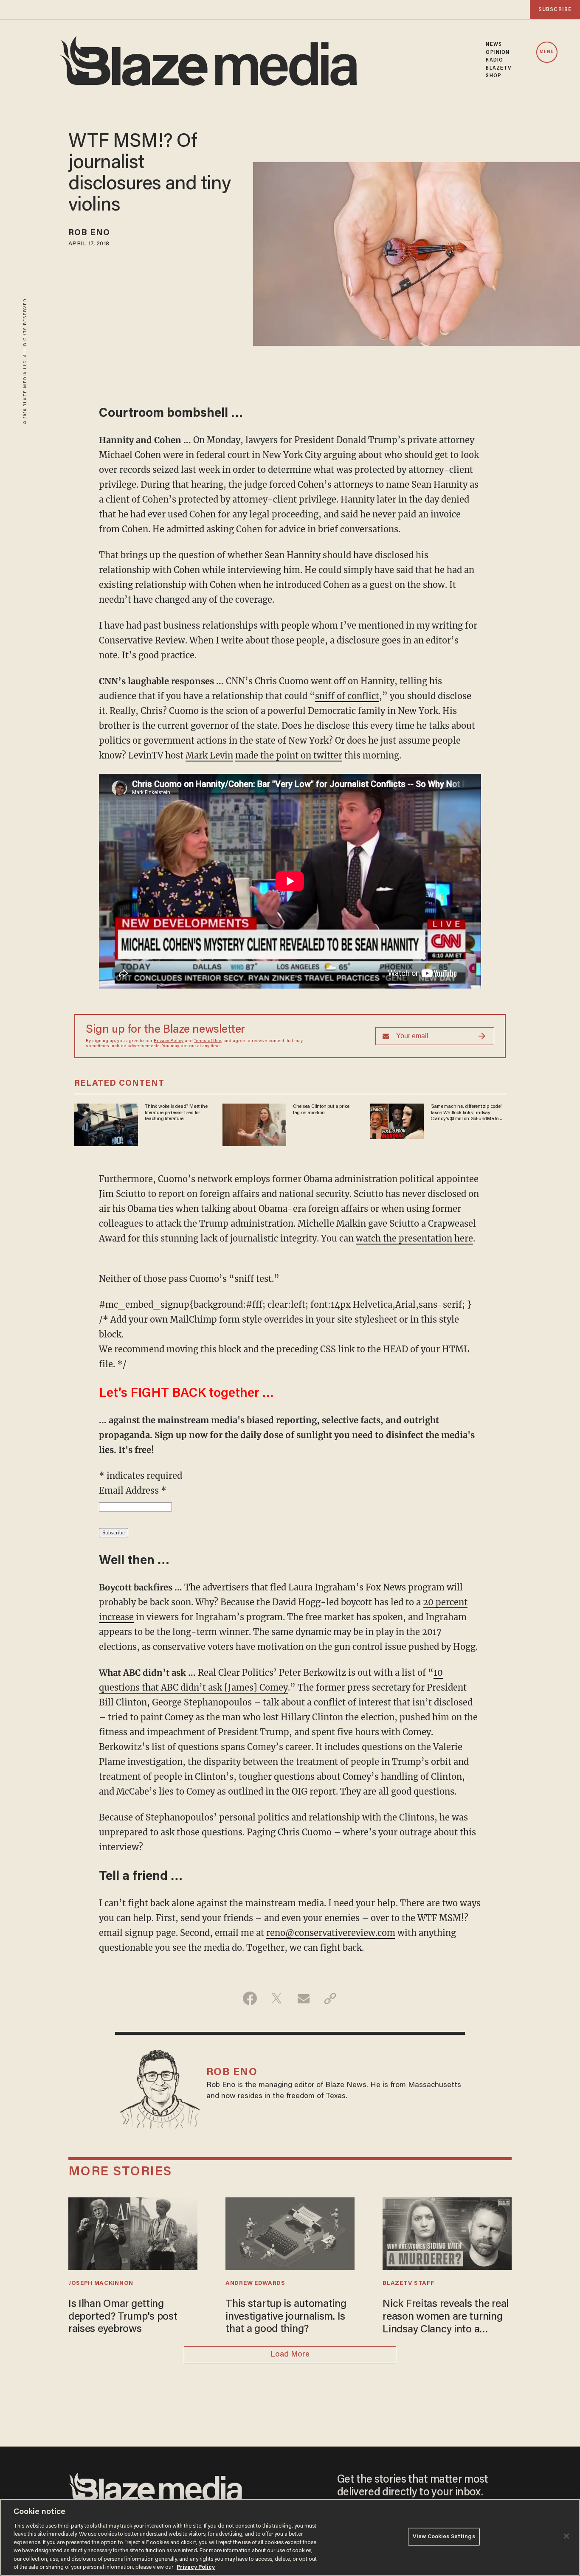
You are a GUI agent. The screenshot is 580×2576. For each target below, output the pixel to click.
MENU (547, 52)
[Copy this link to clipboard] (330, 1998)
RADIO (494, 60)
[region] (290, 2537)
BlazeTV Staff (408, 2284)
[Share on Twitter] (277, 1998)
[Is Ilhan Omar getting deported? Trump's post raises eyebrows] (133, 2232)
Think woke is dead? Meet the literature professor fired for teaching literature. (176, 1113)
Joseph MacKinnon (101, 2284)
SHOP (493, 76)
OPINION (498, 53)
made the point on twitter (289, 755)
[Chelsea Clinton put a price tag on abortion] (254, 1124)
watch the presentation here (414, 1238)
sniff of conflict (347, 696)
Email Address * (133, 1490)
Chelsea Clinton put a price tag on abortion (321, 1110)
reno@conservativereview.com (331, 1933)
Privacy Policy (169, 1041)
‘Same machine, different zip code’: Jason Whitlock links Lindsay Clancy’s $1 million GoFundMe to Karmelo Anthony (467, 1113)
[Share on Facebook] (250, 1998)
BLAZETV (499, 68)
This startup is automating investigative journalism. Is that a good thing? (286, 2317)
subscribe (555, 10)
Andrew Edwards (255, 2284)
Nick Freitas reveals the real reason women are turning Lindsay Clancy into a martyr (446, 2318)
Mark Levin (209, 755)
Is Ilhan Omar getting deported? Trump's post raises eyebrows (123, 2317)
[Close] (566, 2536)
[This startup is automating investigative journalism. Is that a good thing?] (290, 2232)
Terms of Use (208, 1041)
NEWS (494, 45)
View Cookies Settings (444, 2537)
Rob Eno (89, 233)
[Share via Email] (303, 1998)
